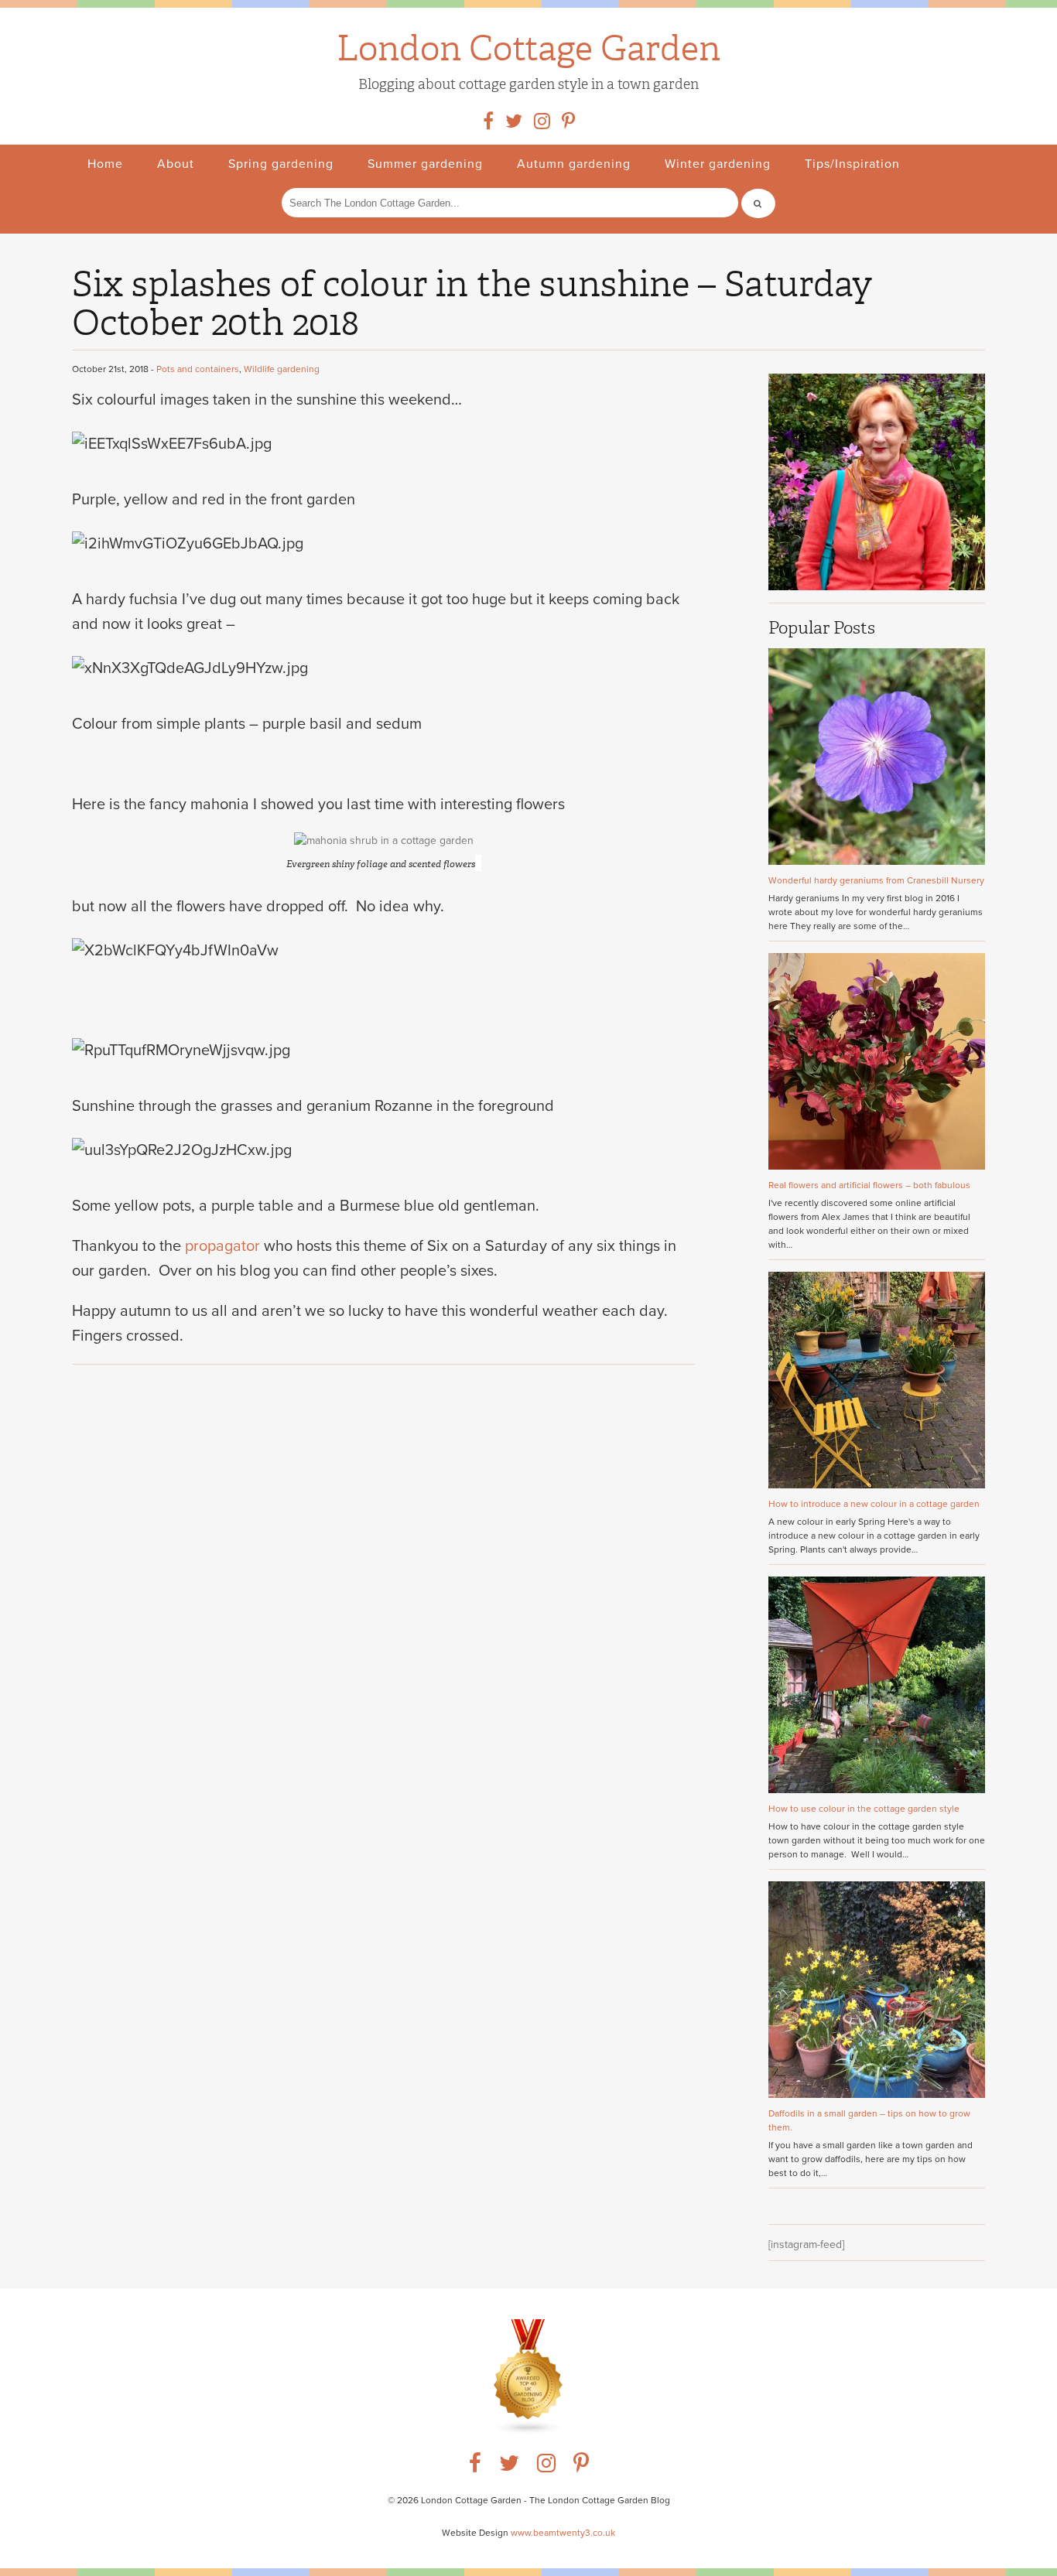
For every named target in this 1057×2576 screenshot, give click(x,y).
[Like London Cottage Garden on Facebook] (488, 125)
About (176, 164)
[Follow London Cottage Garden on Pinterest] (568, 125)
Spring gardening (281, 164)
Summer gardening (425, 164)
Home (105, 164)
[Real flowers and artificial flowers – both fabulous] (877, 1166)
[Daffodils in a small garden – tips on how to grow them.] (877, 2094)
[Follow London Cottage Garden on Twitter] (514, 125)
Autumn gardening (574, 164)
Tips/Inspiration (852, 164)
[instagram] (546, 2467)
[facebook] (475, 2467)
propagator (222, 1246)
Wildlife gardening (282, 369)
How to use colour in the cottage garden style (864, 1809)
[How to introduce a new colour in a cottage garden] (877, 1485)
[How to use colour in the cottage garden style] (877, 1790)
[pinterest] (581, 2467)
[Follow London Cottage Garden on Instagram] (542, 125)
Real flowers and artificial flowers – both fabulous (869, 1185)
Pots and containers (198, 369)
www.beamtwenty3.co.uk (563, 2533)
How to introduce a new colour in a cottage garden (874, 1504)
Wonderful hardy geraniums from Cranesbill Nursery (876, 880)
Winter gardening (718, 164)
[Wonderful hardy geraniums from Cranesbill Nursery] (877, 861)
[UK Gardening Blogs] (528, 2432)
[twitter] (509, 2467)
